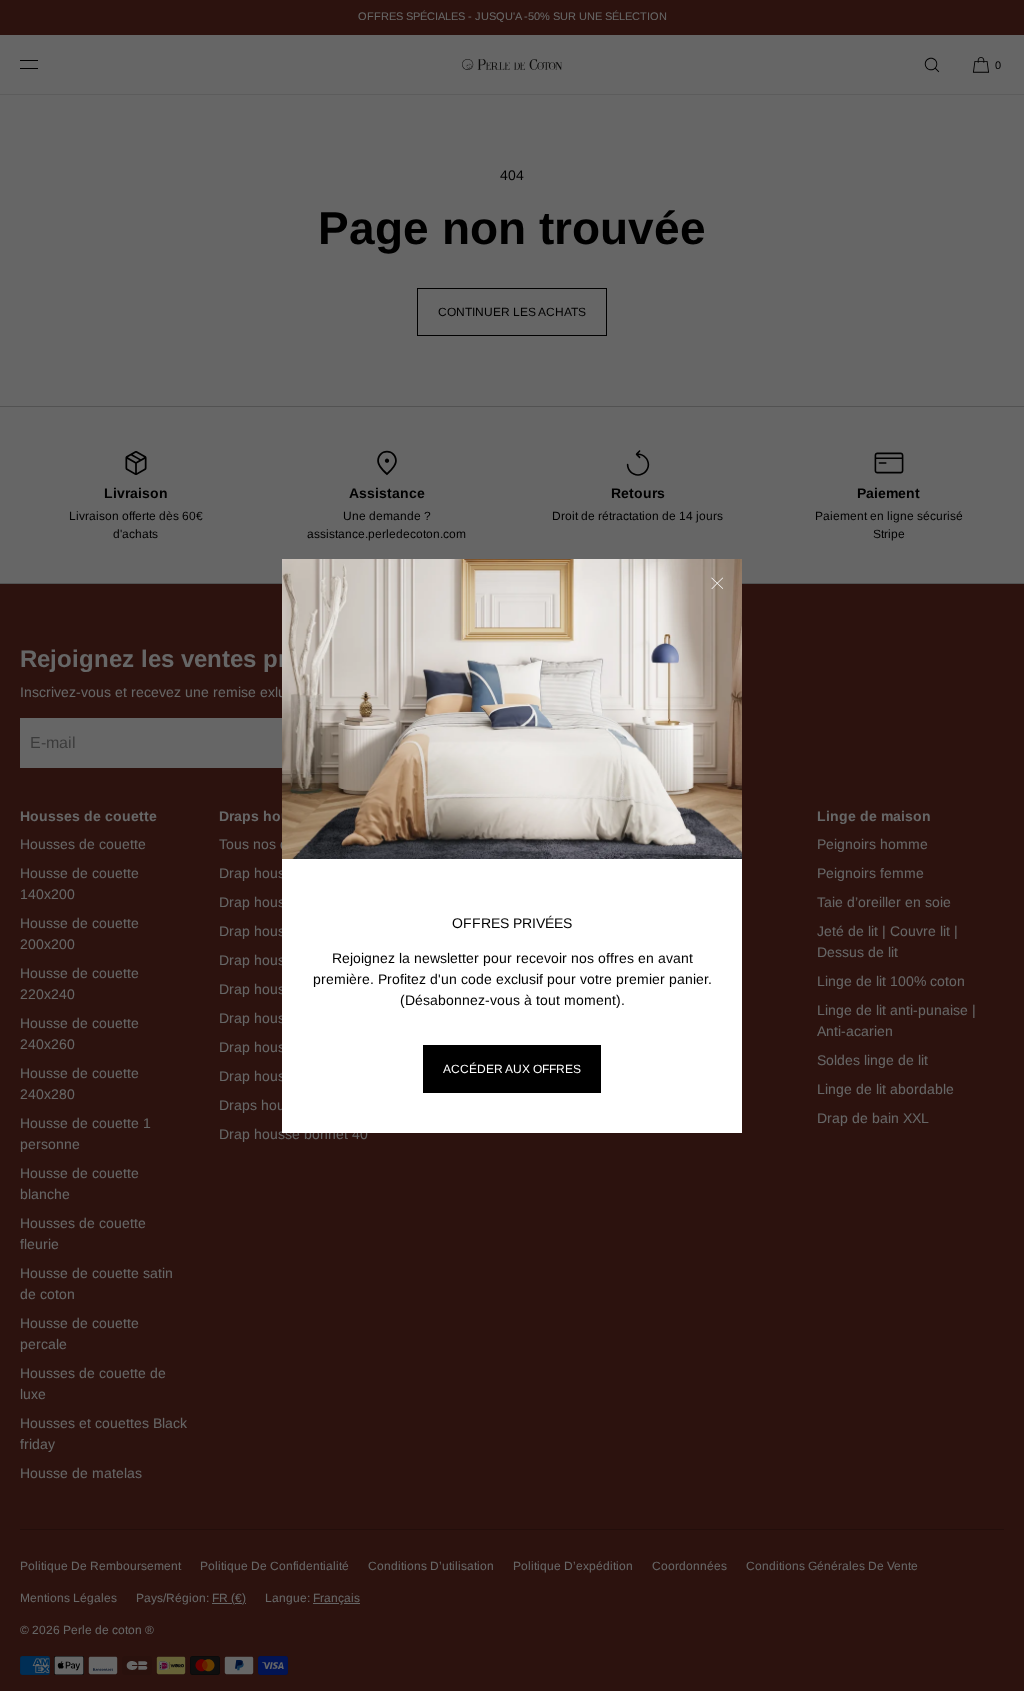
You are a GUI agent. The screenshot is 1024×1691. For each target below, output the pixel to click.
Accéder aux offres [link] (512, 1069)
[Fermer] (717, 584)
